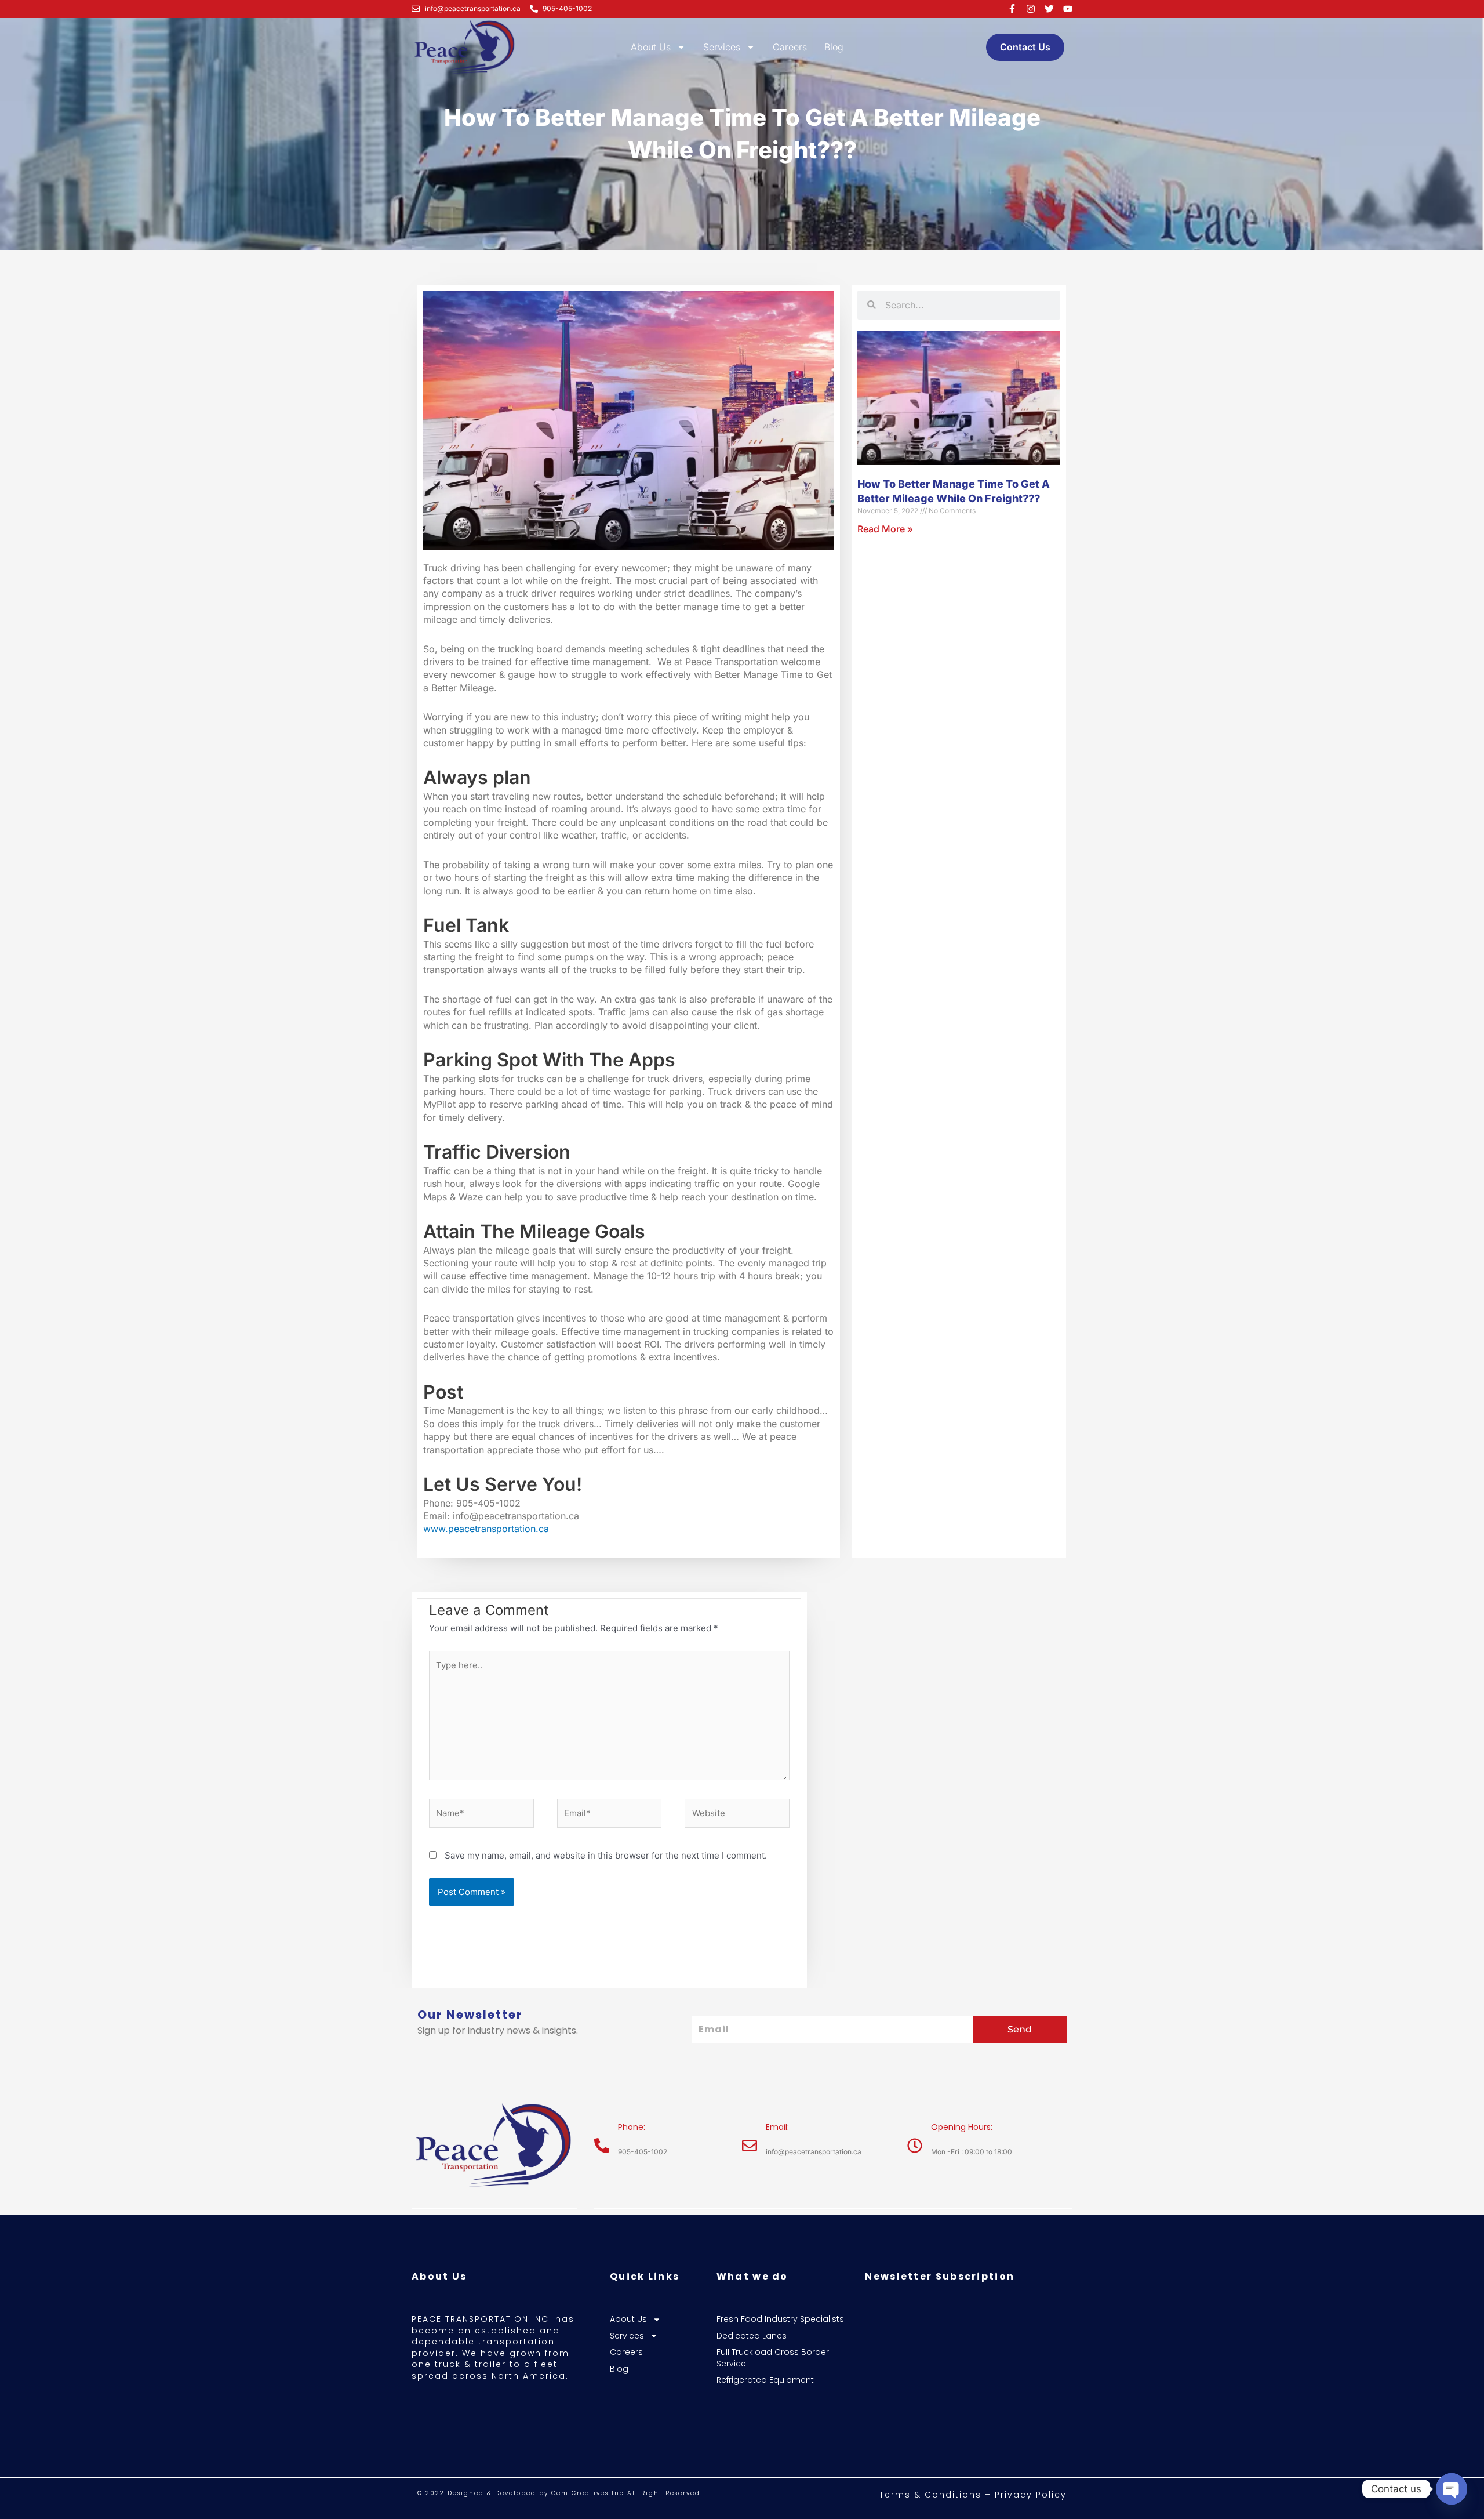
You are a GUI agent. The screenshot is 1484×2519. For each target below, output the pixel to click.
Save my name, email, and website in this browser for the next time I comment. (606, 1855)
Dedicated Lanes (752, 2336)
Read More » (885, 529)
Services (722, 47)
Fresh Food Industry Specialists (780, 2319)
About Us (651, 47)
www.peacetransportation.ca (486, 1529)
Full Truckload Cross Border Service (773, 2358)
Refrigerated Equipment (765, 2380)
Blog (834, 47)
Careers (790, 47)
